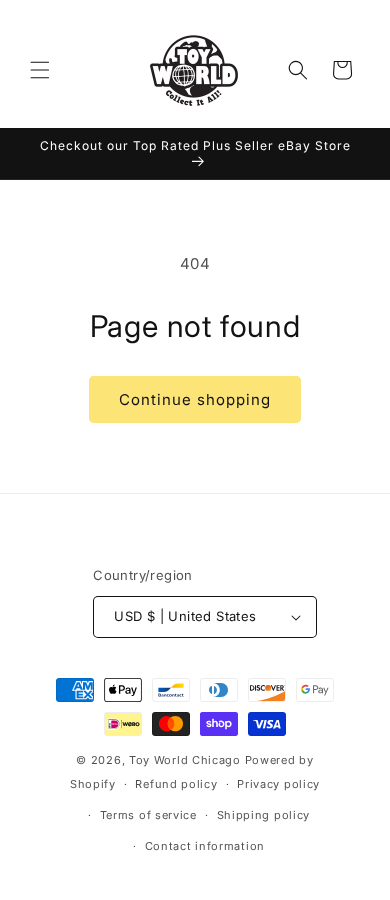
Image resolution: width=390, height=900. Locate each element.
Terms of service (148, 815)
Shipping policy (264, 815)
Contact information (205, 846)
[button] (40, 70)
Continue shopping (195, 399)
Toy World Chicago (185, 760)
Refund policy (176, 784)
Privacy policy (278, 784)
